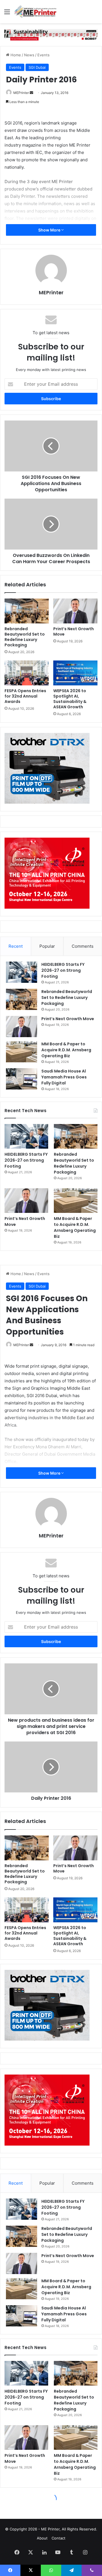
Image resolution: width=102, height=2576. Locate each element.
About (42, 2538)
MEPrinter (21, 93)
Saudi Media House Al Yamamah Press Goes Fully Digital (64, 1077)
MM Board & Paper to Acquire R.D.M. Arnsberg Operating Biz (66, 1050)
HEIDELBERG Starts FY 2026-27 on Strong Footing (63, 970)
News (29, 55)
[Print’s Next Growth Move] (75, 611)
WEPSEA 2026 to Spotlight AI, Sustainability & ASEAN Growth (70, 699)
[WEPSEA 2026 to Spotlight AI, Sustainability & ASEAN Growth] (75, 673)
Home (15, 55)
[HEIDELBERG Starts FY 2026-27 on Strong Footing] (22, 972)
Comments (83, 946)
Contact (59, 2538)
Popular (47, 946)
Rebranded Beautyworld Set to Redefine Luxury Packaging (25, 637)
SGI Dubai (37, 67)
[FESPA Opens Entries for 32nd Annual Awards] (27, 673)
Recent (16, 946)
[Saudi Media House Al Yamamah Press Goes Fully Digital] (22, 1079)
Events (43, 55)
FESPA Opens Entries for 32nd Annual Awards (25, 696)
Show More (50, 230)
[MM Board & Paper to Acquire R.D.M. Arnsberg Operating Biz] (22, 1052)
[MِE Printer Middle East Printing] (37, 12)
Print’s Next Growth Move (74, 631)
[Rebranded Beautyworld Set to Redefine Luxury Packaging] (27, 611)
